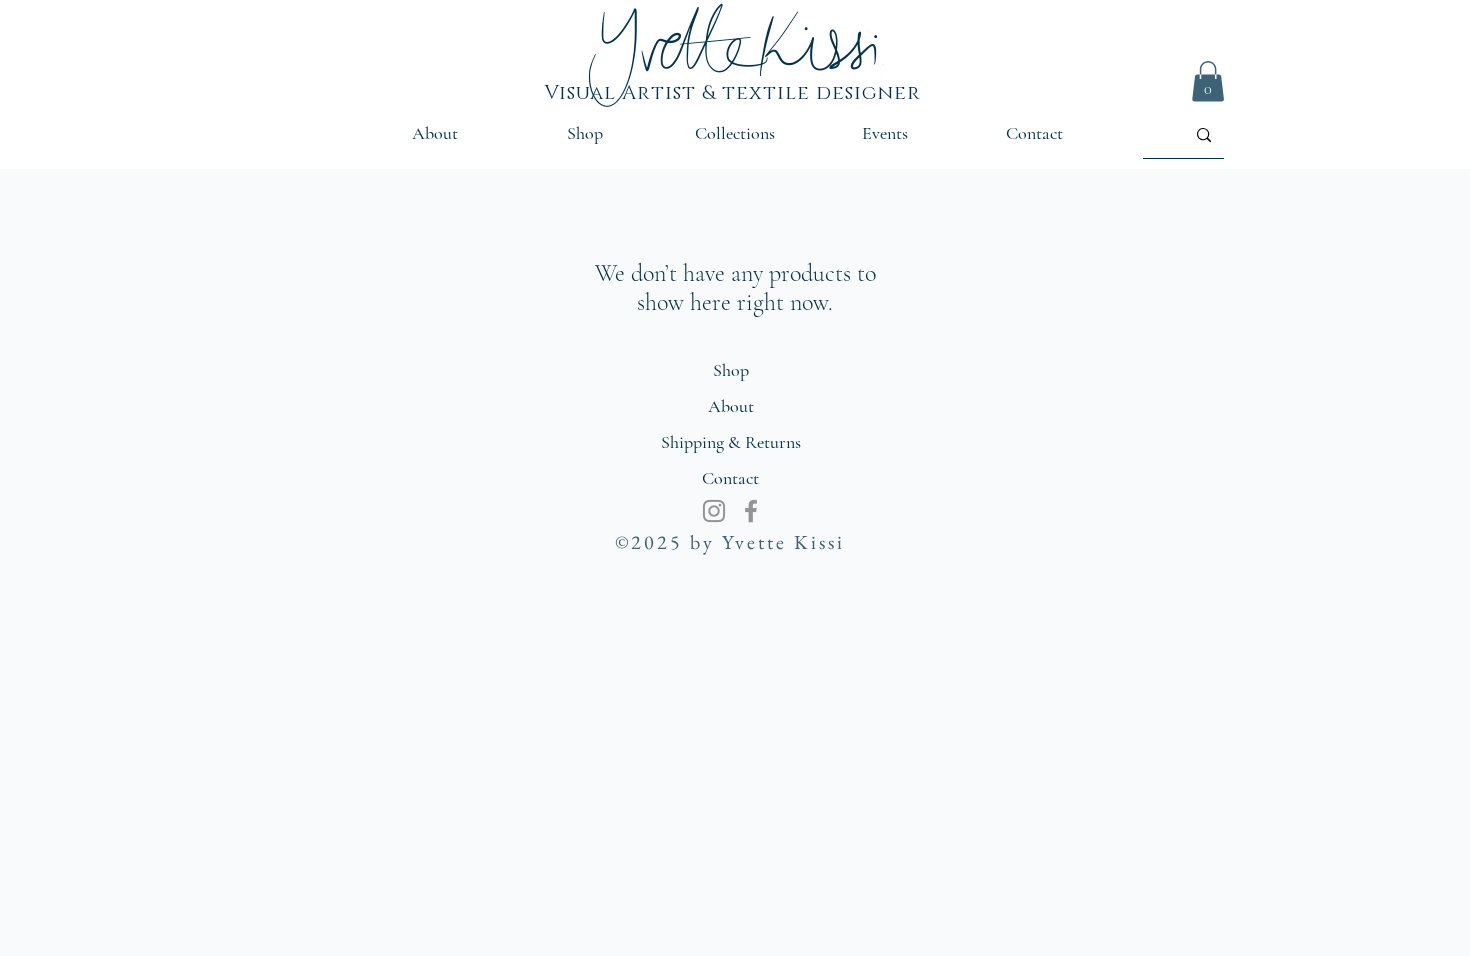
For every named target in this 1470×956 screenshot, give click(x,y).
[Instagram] (714, 511)
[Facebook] (751, 511)
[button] (1208, 81)
